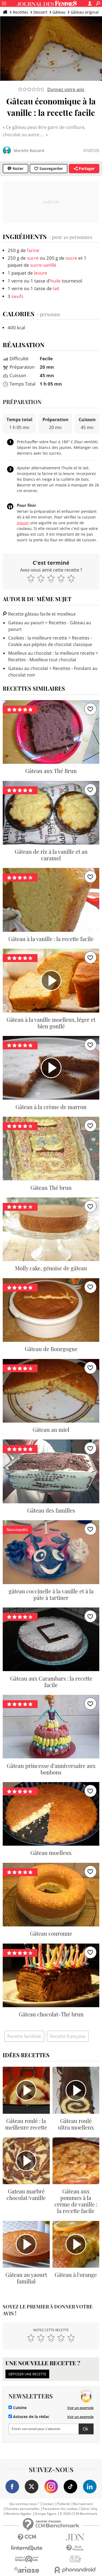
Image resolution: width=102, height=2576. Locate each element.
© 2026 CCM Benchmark (78, 2514)
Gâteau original (85, 12)
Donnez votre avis (66, 89)
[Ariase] (27, 2570)
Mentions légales (18, 2514)
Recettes (21, 12)
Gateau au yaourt (26, 623)
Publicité (64, 2504)
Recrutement (83, 2504)
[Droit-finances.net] (75, 2548)
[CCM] (27, 2537)
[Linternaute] (27, 2548)
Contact (48, 2504)
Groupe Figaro (45, 2514)
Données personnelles (22, 2509)
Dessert (40, 12)
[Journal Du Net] (75, 2537)
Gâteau (59, 12)
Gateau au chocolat (28, 668)
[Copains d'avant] (27, 2559)
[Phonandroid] (75, 2570)
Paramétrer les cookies (60, 2509)
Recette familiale (24, 2036)
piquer (23, 523)
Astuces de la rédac (31, 2417)
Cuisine (19, 2408)
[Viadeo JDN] (75, 2559)
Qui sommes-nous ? (24, 2504)
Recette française (68, 2036)
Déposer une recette (27, 2374)
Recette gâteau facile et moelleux (41, 614)
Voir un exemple (80, 2408)
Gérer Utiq (89, 2509)
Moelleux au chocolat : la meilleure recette (51, 653)
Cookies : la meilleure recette (38, 638)
